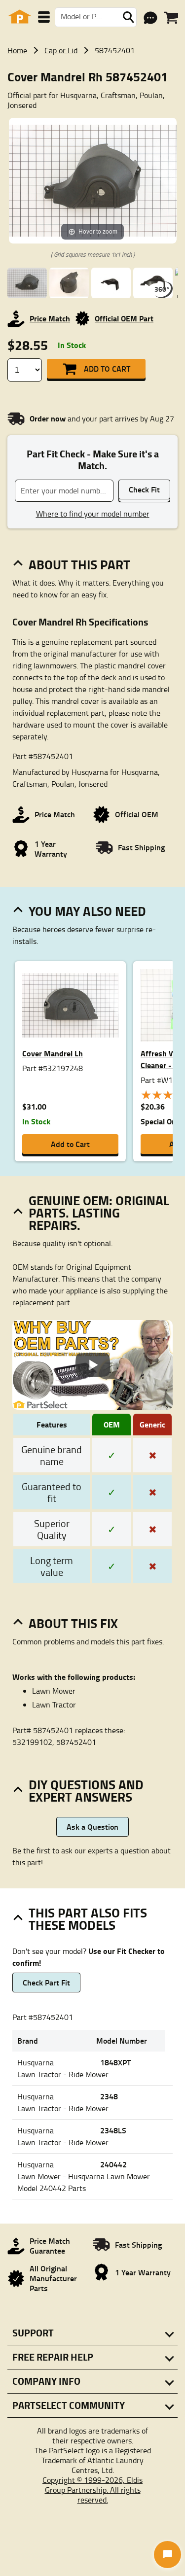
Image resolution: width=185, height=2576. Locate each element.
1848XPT (115, 2062)
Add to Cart (107, 368)
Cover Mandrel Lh (53, 1053)
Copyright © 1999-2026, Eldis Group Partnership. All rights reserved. (92, 2490)
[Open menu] (44, 17)
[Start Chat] (167, 2555)
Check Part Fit (46, 1982)
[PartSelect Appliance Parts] (20, 17)
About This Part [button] (79, 564)
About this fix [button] (73, 1623)
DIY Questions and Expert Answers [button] (86, 1791)
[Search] (128, 17)
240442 (113, 2164)
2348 (109, 2096)
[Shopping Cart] (171, 18)
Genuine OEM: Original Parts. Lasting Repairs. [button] (99, 1213)
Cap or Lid (61, 50)
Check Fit (144, 489)
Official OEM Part (124, 318)
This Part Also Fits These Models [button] (88, 1919)
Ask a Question (92, 1827)
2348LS (113, 2130)
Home (17, 50)
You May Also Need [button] (87, 911)
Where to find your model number (93, 514)
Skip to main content (92, 93)
